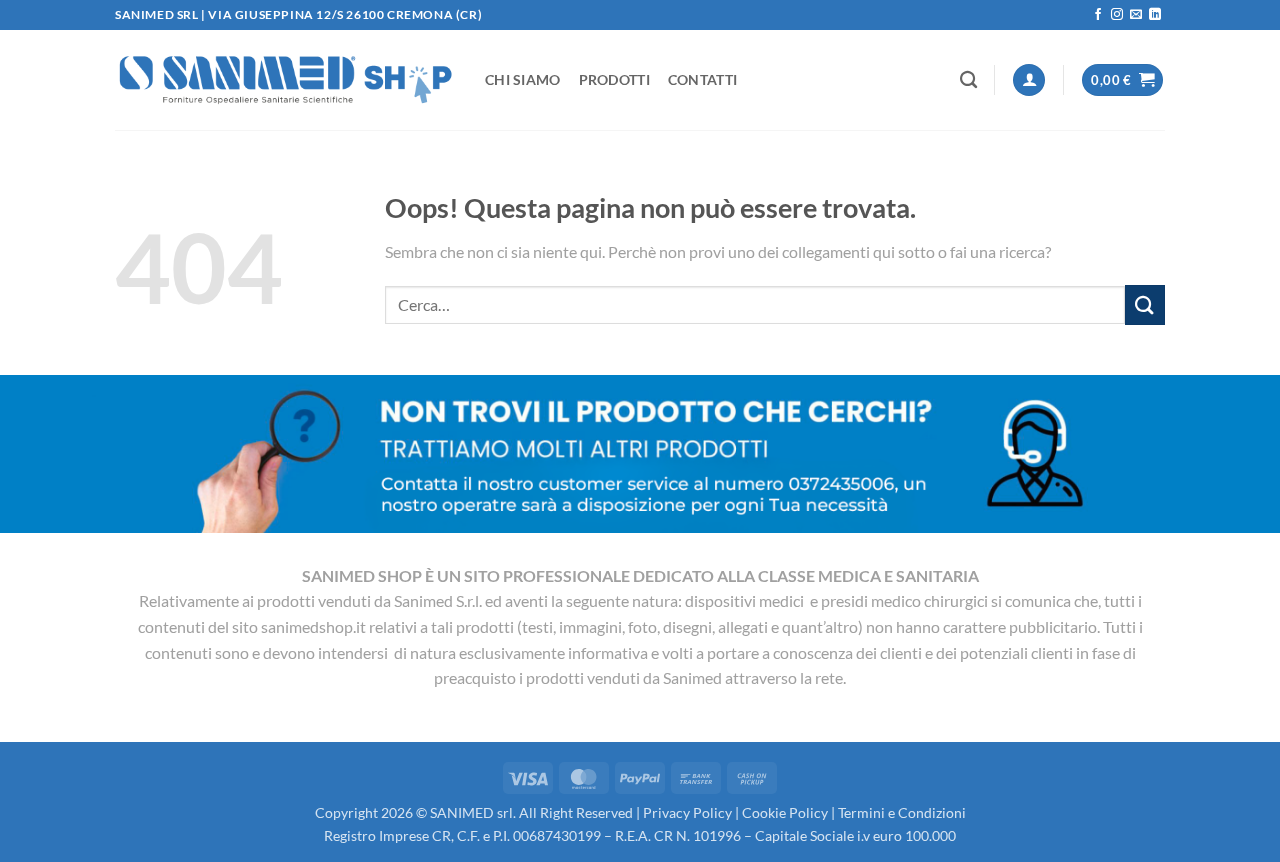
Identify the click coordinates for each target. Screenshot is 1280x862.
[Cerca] (968, 80)
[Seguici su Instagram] (1117, 15)
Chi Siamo (523, 79)
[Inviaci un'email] (1136, 15)
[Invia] (1145, 304)
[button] (1029, 80)
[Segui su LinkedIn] (1155, 15)
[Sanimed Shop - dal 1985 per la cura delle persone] (285, 80)
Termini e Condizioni (902, 812)
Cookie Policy (785, 812)
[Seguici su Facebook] (1098, 15)
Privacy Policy (687, 812)
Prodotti (614, 79)
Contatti (702, 79)
